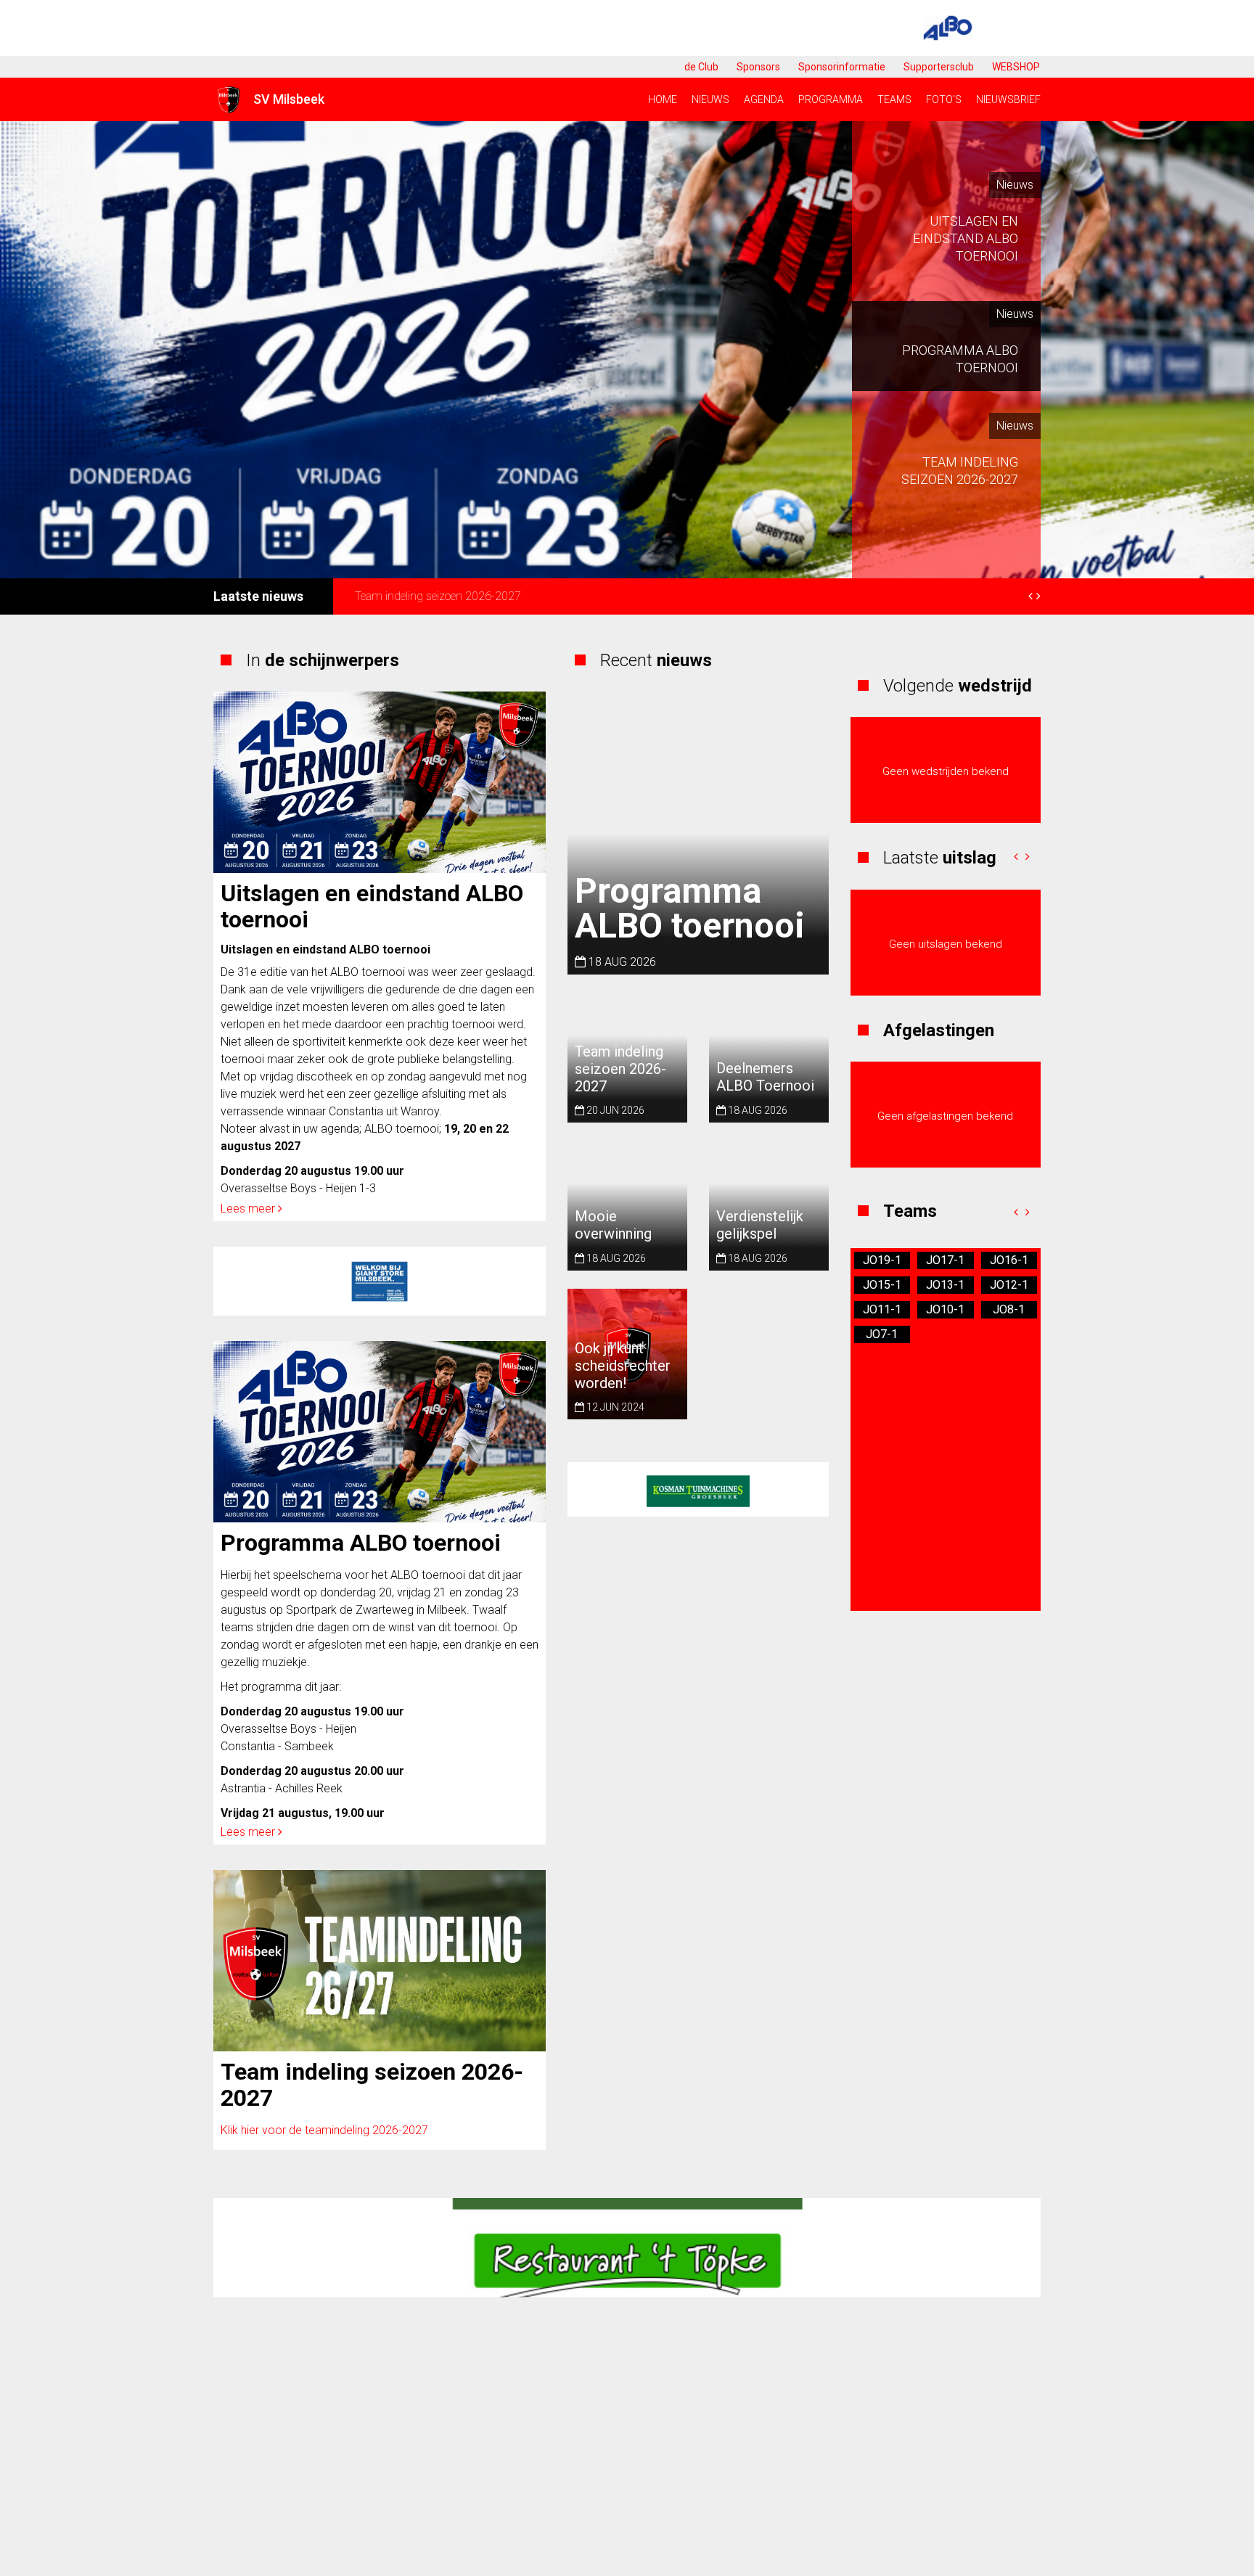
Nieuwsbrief (1008, 99)
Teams (894, 99)
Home (663, 99)
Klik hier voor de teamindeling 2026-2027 (324, 2130)
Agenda (764, 99)
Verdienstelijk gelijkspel (760, 1225)
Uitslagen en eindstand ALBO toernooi (372, 906)
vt (945, 1285)
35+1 (882, 1285)
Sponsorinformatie (842, 67)
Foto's (944, 99)
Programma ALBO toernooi (361, 1543)
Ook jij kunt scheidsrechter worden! (623, 1365)
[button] (1016, 857)
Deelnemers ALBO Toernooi (421, 596)
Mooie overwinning (613, 1225)
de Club (701, 67)
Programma (831, 99)
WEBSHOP (1016, 67)
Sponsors (758, 67)
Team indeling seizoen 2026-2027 (372, 2085)
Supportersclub (939, 67)
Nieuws (710, 99)
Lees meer (249, 1209)
